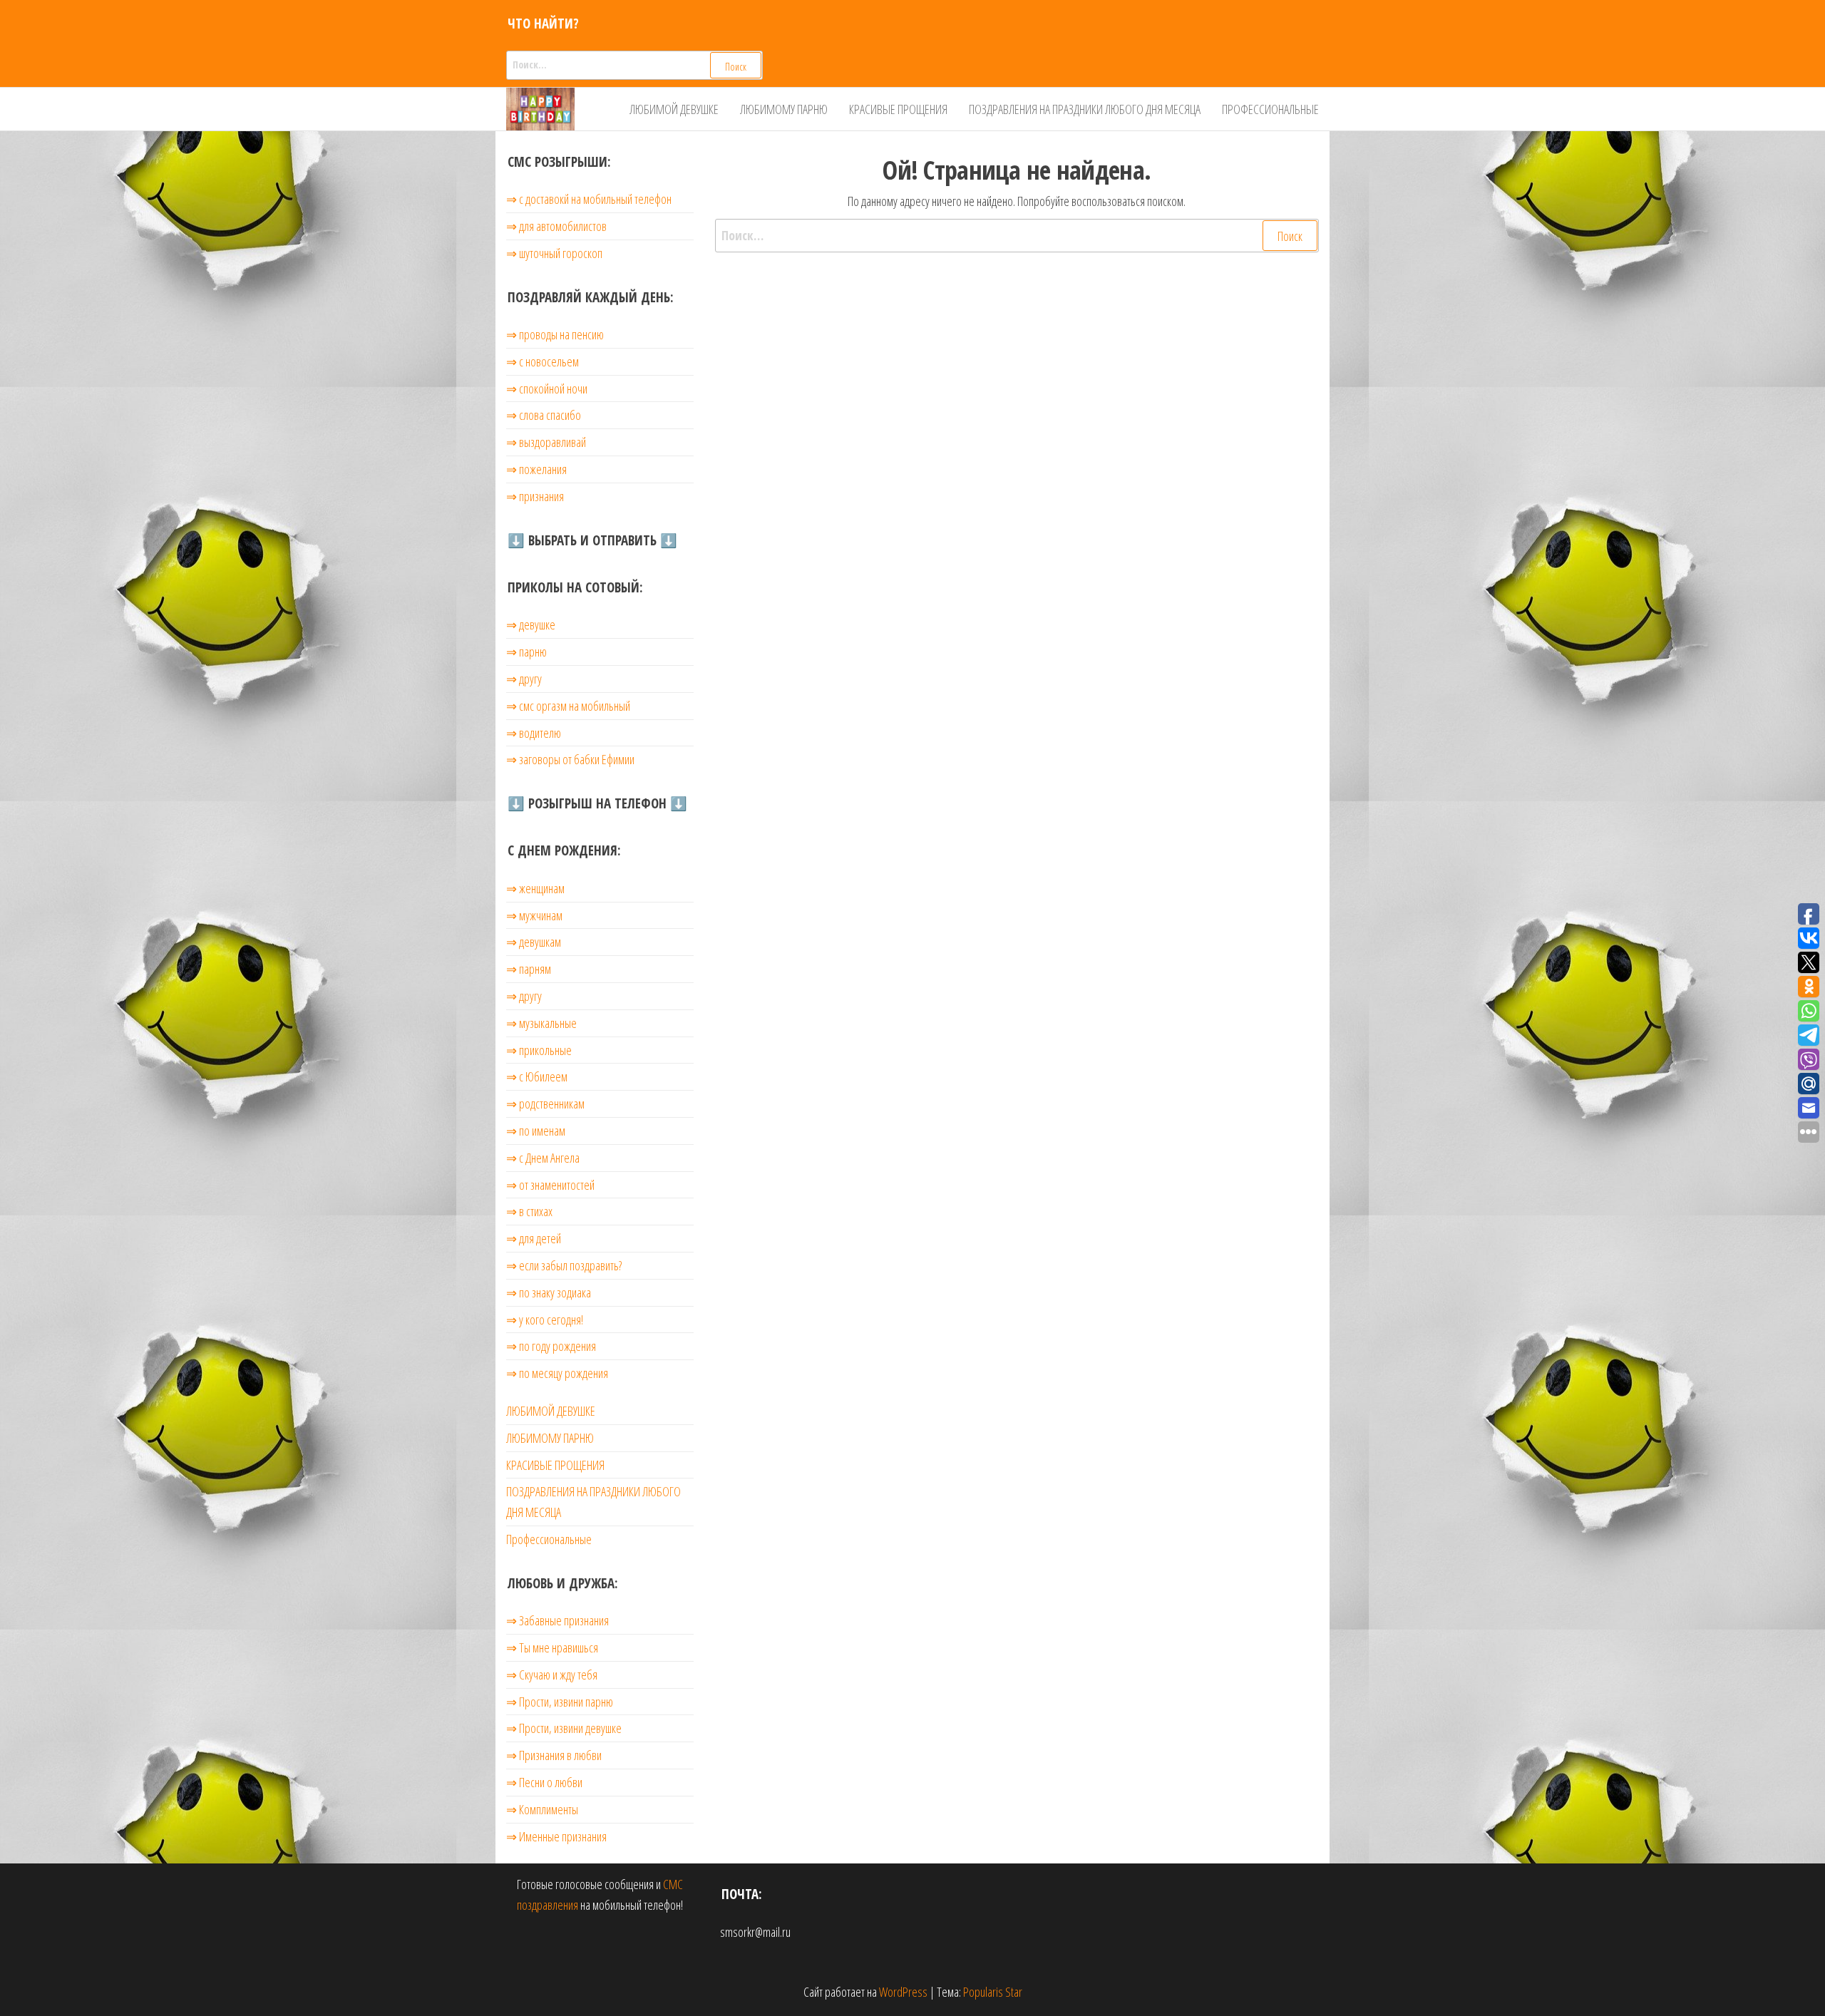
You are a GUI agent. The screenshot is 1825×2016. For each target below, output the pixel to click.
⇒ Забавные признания (557, 1620)
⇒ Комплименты (542, 1809)
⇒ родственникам (545, 1104)
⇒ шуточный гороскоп (554, 253)
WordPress (903, 1992)
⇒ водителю (534, 733)
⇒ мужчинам (534, 915)
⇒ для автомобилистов (556, 226)
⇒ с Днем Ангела (543, 1158)
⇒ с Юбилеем (537, 1076)
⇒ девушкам (534, 942)
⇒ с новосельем (543, 361)
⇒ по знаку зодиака (549, 1292)
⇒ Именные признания (556, 1836)
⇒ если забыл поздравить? (564, 1265)
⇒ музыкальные (541, 1023)
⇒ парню (526, 652)
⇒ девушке (531, 624)
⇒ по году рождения (551, 1346)
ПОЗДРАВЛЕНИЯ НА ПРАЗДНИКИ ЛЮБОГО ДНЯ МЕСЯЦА (1085, 109)
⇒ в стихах (529, 1211)
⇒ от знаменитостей (550, 1185)
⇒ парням (529, 969)
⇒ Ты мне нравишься (552, 1647)
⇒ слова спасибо (544, 415)
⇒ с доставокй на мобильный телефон (589, 199)
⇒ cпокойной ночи (547, 389)
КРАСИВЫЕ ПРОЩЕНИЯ (898, 109)
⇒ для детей (534, 1238)
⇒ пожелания (536, 469)
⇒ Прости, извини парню (560, 1702)
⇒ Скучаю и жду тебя (552, 1675)
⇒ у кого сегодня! (545, 1320)
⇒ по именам (536, 1131)
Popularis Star (993, 1992)
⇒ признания (535, 496)
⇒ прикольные (539, 1050)
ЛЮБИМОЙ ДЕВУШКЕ (674, 109)
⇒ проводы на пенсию (555, 334)
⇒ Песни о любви (544, 1782)
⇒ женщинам (535, 888)
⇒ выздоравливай (546, 442)
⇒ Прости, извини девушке (564, 1728)
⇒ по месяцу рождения (557, 1373)
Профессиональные (1270, 109)
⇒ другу (524, 679)
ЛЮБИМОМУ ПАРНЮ (784, 109)
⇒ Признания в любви (554, 1755)
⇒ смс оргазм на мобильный (568, 706)
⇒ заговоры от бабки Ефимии (570, 759)
